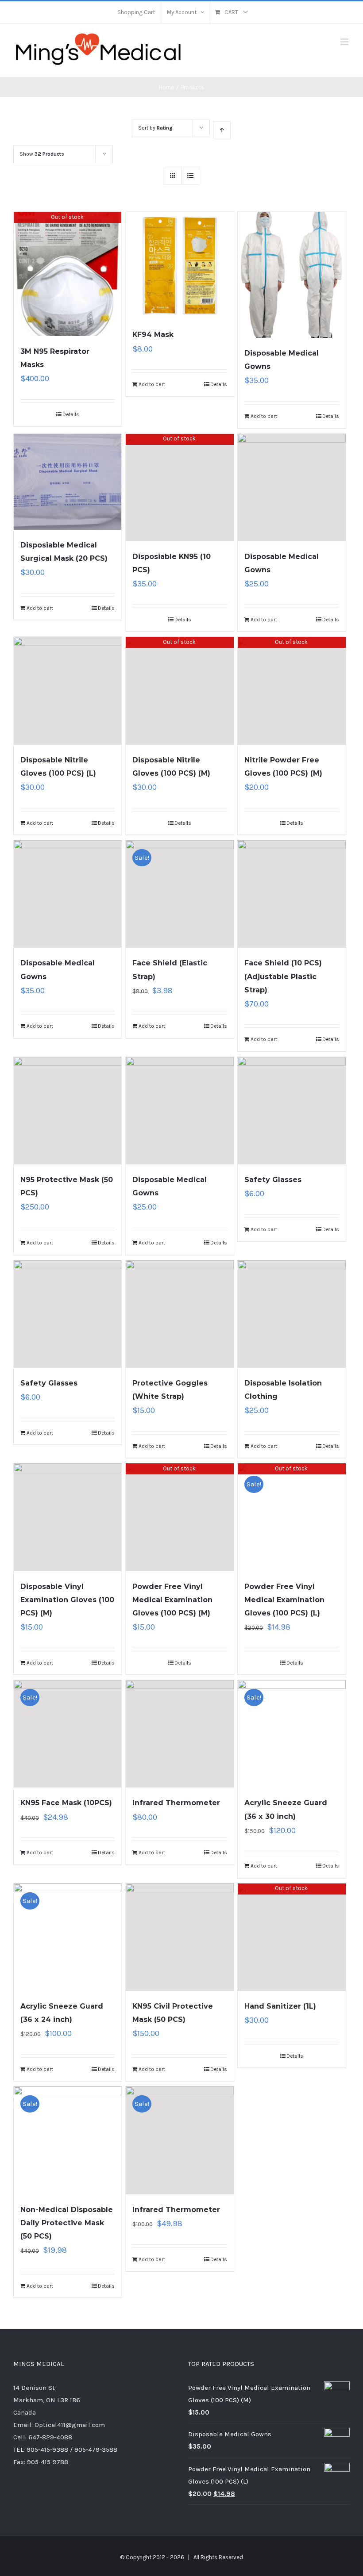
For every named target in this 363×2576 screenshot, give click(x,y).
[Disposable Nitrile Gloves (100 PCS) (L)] (68, 691)
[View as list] (190, 176)
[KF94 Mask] (180, 266)
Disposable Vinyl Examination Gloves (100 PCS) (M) (67, 1600)
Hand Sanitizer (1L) (280, 2006)
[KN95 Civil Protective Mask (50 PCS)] (180, 1937)
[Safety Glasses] (292, 1111)
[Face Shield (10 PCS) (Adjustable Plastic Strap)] (292, 894)
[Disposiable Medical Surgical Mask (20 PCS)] (68, 482)
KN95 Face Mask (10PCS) (66, 1803)
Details (71, 414)
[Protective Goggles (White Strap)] (180, 1314)
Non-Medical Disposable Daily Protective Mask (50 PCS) (67, 2223)
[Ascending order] (222, 130)
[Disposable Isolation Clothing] (292, 1314)
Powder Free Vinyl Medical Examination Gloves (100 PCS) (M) (172, 1600)
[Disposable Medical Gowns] (292, 275)
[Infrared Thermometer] (180, 1734)
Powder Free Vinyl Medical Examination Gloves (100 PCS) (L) (284, 1600)
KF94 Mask (153, 335)
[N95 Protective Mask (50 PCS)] (68, 1111)
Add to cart (152, 384)
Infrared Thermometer (176, 1803)
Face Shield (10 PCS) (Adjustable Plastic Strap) (283, 976)
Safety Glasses (273, 1180)
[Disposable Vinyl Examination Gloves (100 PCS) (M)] (68, 1517)
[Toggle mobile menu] (345, 42)
